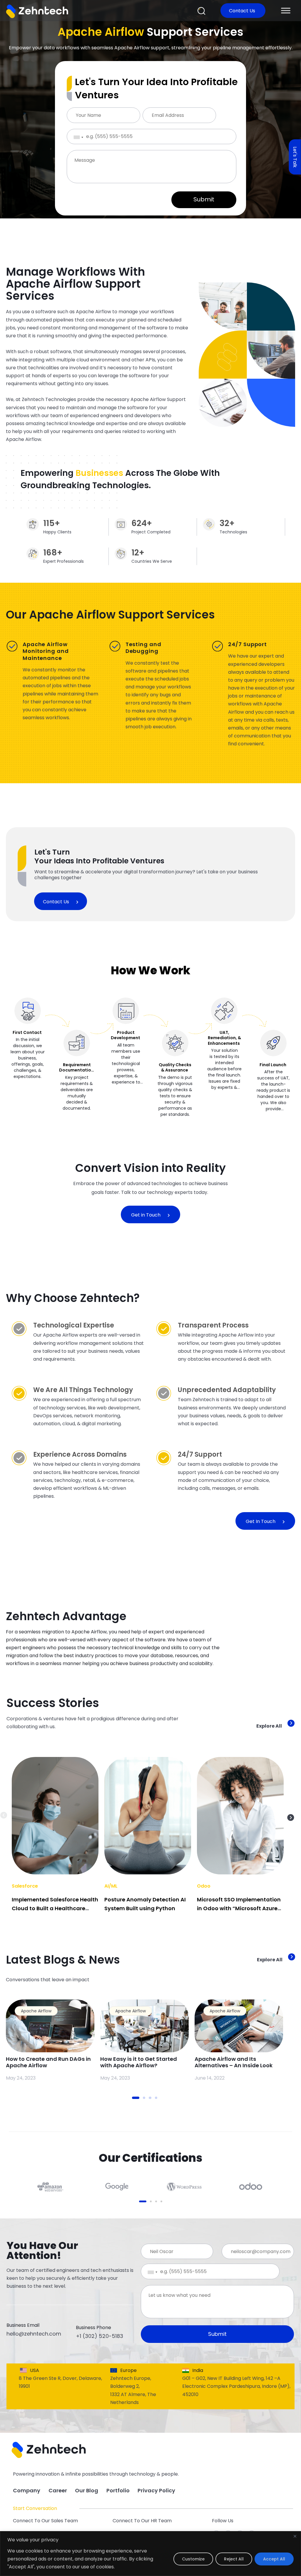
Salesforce (25, 1886)
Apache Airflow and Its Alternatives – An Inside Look (234, 2062)
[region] (150, 2554)
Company (27, 2490)
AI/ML (111, 1886)
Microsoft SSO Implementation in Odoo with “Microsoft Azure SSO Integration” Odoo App (239, 1908)
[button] (201, 11)
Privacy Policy (156, 2490)
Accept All (274, 2559)
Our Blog (87, 2490)
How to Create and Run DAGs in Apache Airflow (48, 2062)
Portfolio (118, 2490)
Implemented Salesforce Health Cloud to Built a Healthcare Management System (55, 1908)
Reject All (234, 2559)
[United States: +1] (74, 137)
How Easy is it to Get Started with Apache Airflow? (139, 2062)
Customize (193, 2559)
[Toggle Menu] (286, 10)
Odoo (204, 1886)
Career (58, 2490)
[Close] (295, 2536)
